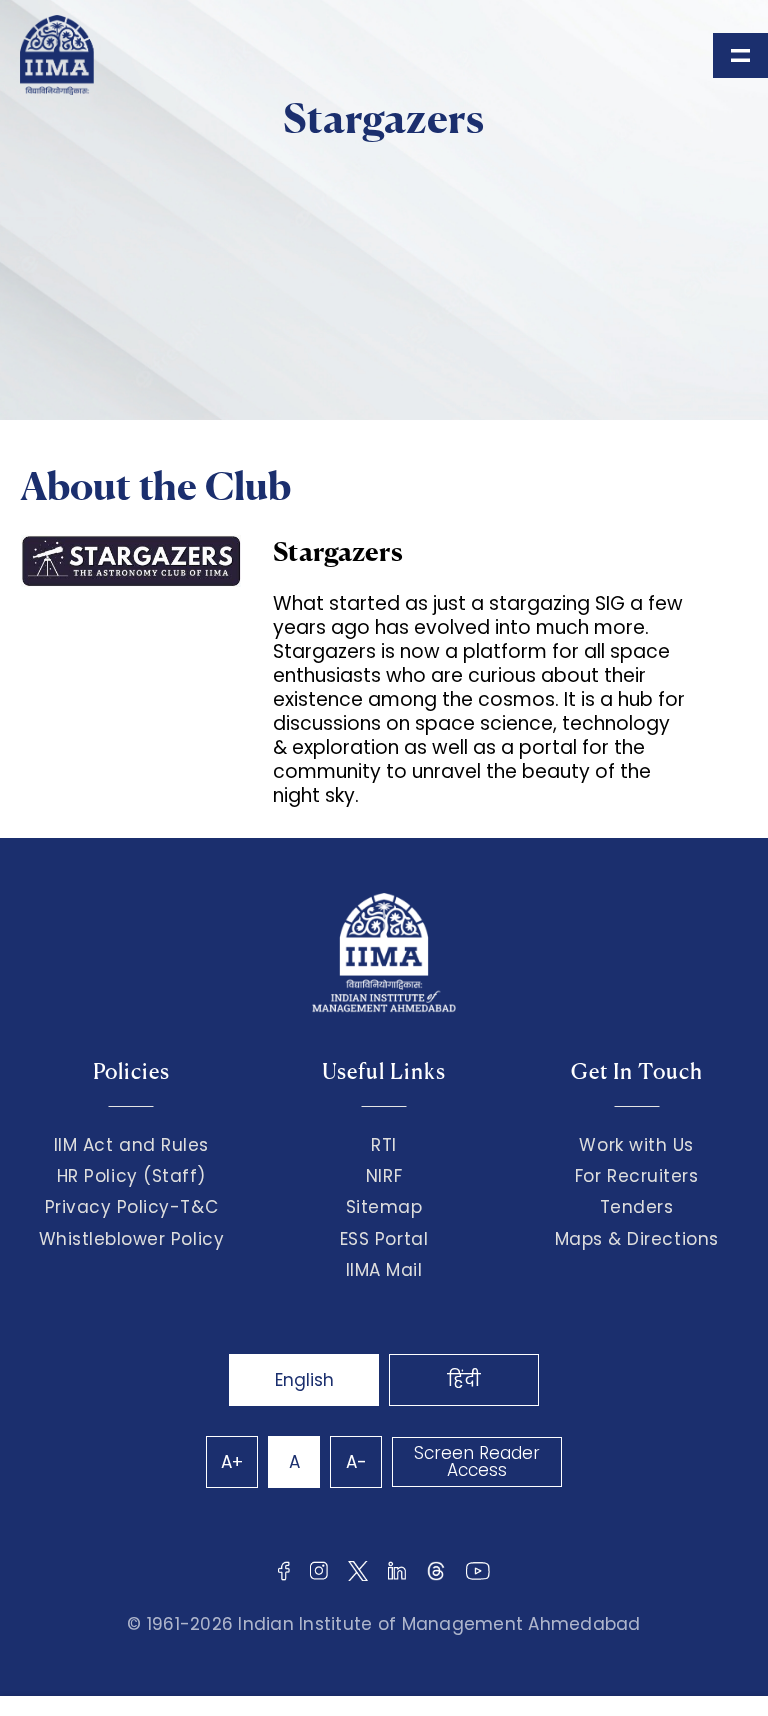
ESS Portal (384, 1239)
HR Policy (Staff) (131, 1176)
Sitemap (384, 1207)
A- (356, 1462)
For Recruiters (636, 1176)
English (304, 1380)
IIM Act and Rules (131, 1145)
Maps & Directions (637, 1239)
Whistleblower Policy (132, 1239)
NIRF (384, 1176)
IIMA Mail (384, 1270)
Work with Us (636, 1145)
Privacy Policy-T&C (132, 1207)
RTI (384, 1145)
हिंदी (464, 1380)
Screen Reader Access (477, 1461)
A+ (232, 1462)
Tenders (637, 1207)
